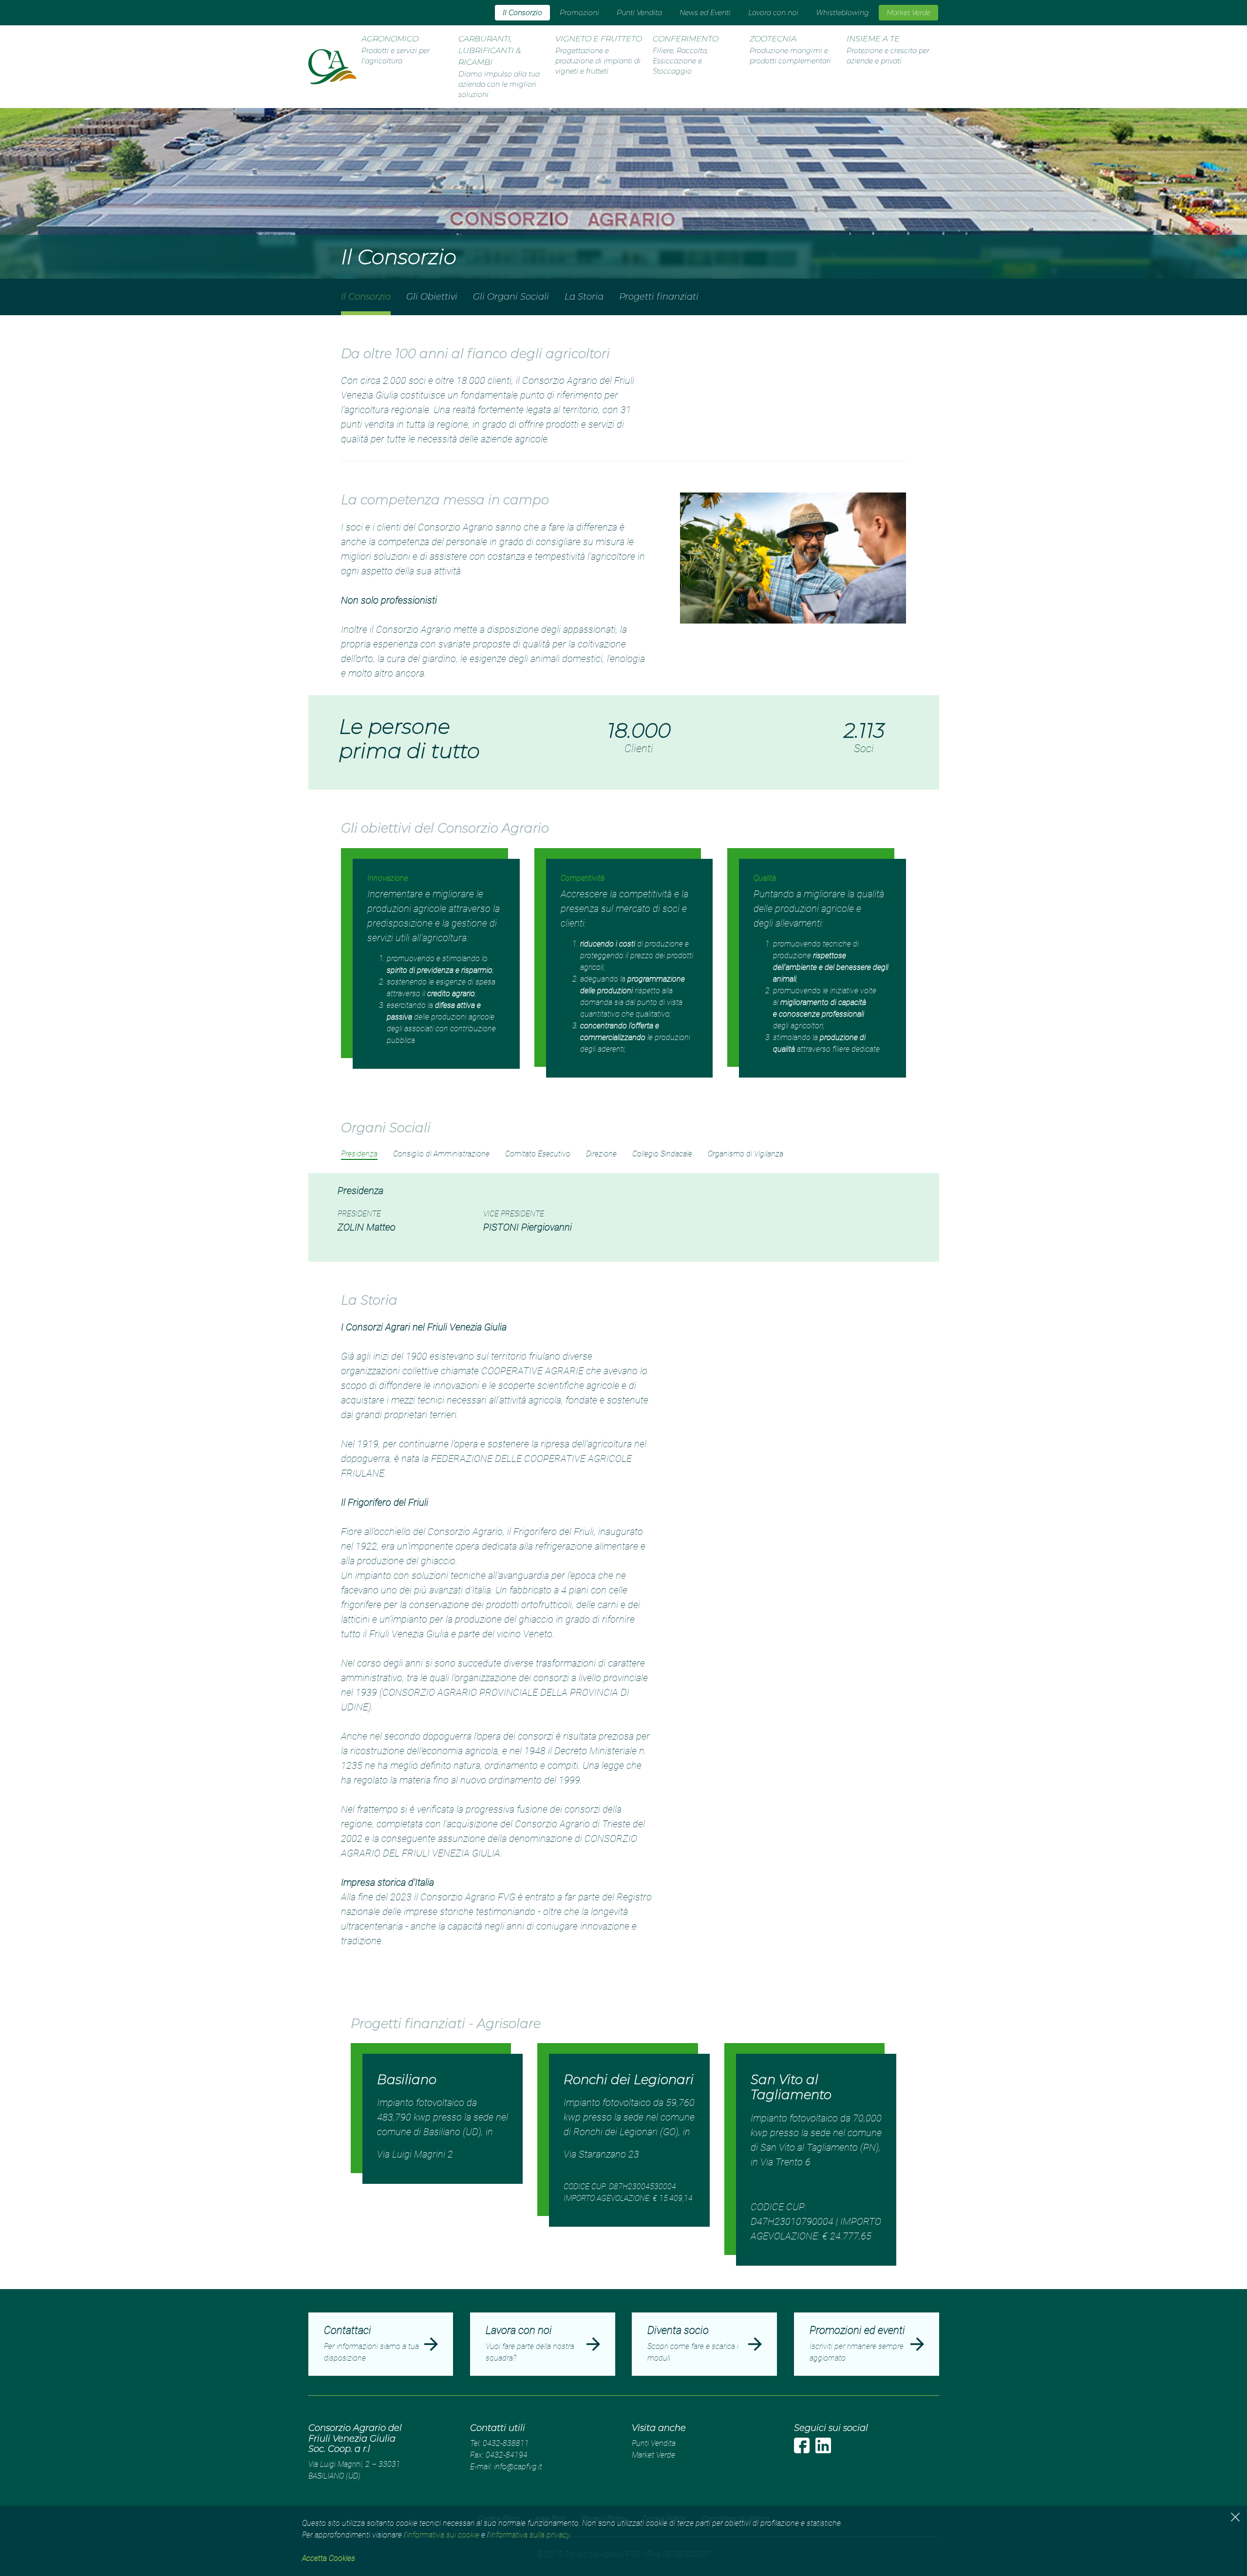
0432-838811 (506, 2443)
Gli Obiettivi (432, 297)
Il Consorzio (366, 297)
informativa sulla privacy (530, 2535)
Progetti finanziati (659, 297)
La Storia (584, 297)
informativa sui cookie (443, 2535)
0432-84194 (507, 2455)
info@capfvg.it (518, 2467)
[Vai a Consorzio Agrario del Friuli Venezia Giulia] (332, 67)
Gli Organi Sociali (511, 297)
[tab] (359, 1154)
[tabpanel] (623, 1217)
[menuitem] (522, 13)
